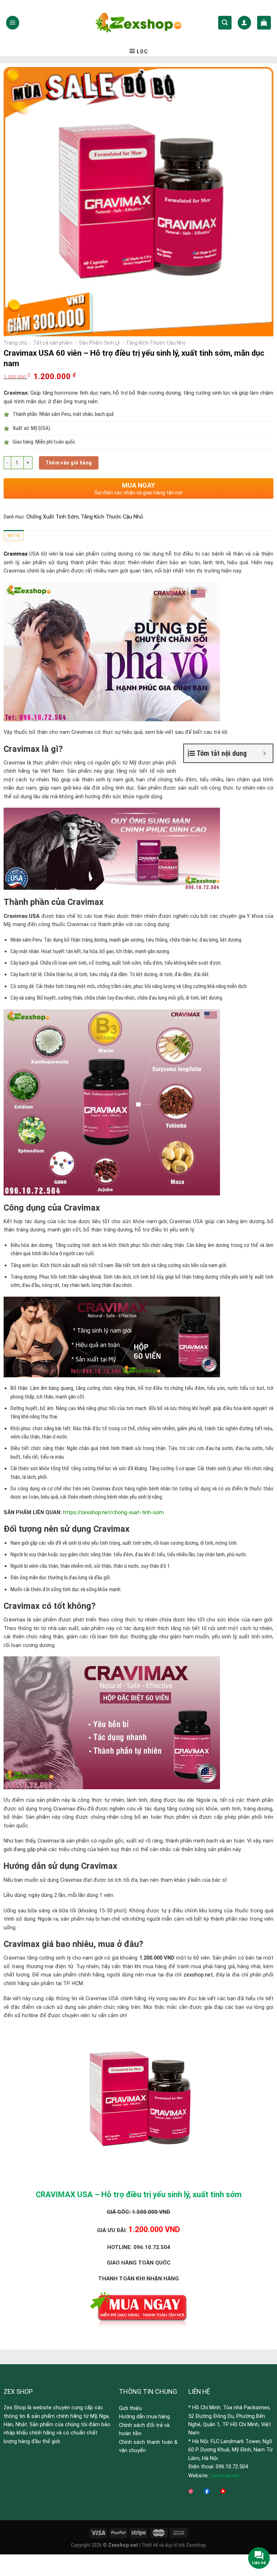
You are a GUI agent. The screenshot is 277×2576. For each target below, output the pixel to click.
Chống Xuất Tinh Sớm (52, 517)
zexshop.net (198, 1975)
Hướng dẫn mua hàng (144, 2416)
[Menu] (13, 23)
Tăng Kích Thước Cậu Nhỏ (156, 343)
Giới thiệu (130, 2408)
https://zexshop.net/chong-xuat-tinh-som (113, 1512)
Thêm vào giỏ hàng (69, 463)
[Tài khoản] (244, 23)
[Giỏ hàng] (264, 23)
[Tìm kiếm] (225, 23)
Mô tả (14, 535)
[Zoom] (13, 328)
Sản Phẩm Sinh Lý (99, 343)
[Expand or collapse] (265, 753)
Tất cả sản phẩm (53, 343)
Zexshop (196, 2545)
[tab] (14, 537)
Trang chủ (15, 343)
